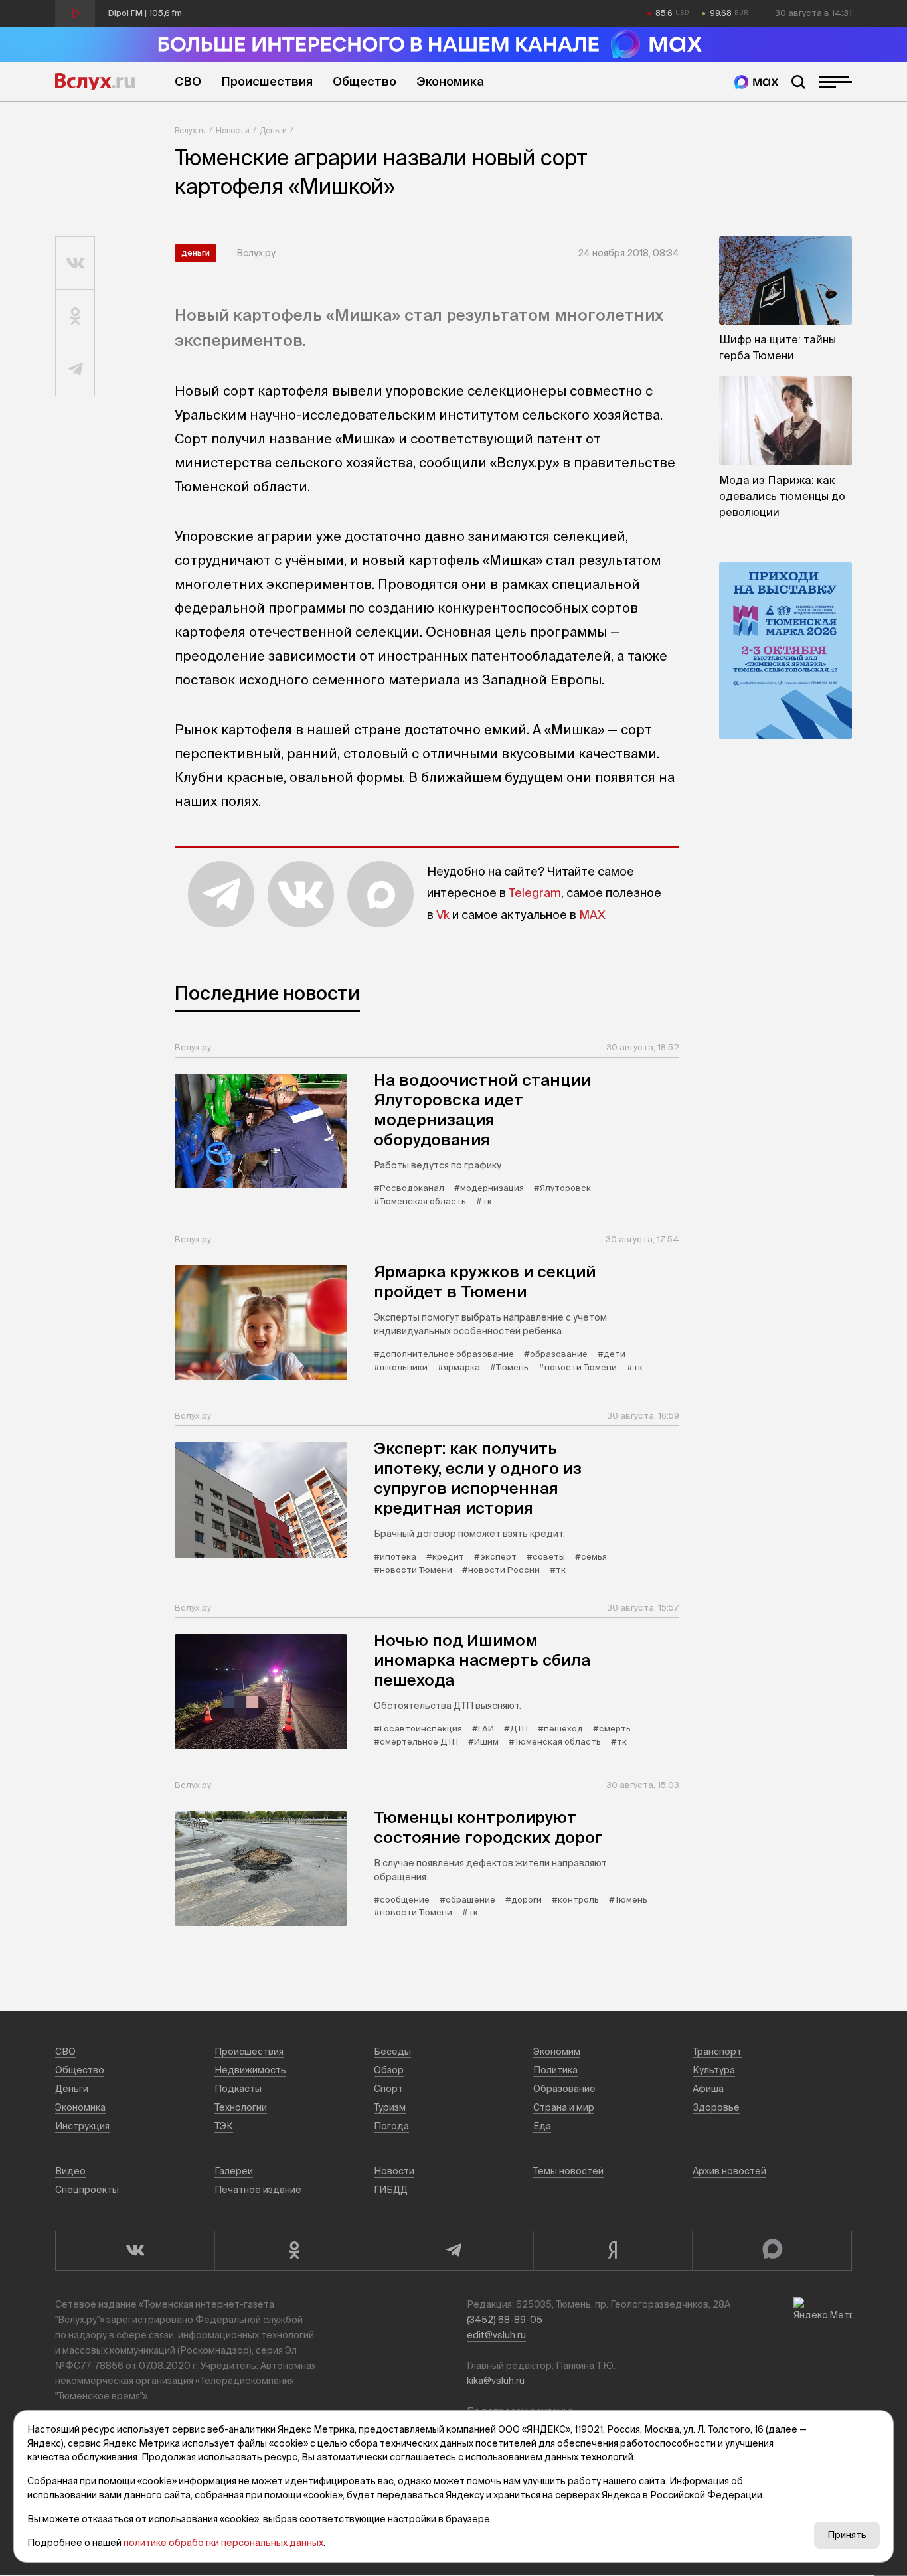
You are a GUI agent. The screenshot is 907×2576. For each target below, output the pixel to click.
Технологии (241, 2107)
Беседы (392, 2052)
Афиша (708, 2089)
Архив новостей (729, 2171)
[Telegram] (453, 2251)
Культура (714, 2070)
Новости (233, 130)
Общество (365, 81)
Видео (70, 2171)
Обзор (389, 2070)
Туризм (390, 2107)
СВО (188, 81)
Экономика (450, 81)
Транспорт (717, 2052)
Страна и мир (564, 2107)
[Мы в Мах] (756, 82)
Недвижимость (250, 2070)
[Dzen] (613, 2251)
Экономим (557, 2052)
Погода (391, 2126)
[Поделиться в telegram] (75, 370)
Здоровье (716, 2107)
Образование (564, 2089)
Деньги (273, 130)
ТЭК (224, 2126)
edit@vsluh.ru (496, 2335)
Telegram (535, 893)
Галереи (234, 2171)
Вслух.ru (95, 82)
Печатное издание (258, 2190)
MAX (592, 915)
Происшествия (267, 81)
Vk (443, 915)
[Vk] (135, 2251)
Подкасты (238, 2089)
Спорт (388, 2089)
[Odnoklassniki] (294, 2251)
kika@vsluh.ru (496, 2381)
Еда (542, 2126)
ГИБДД (391, 2190)
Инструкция (82, 2126)
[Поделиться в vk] (75, 264)
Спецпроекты (87, 2190)
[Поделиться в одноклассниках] (75, 317)
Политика (555, 2070)
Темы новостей (568, 2171)
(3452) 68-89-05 (505, 2320)
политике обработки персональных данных (223, 2543)
